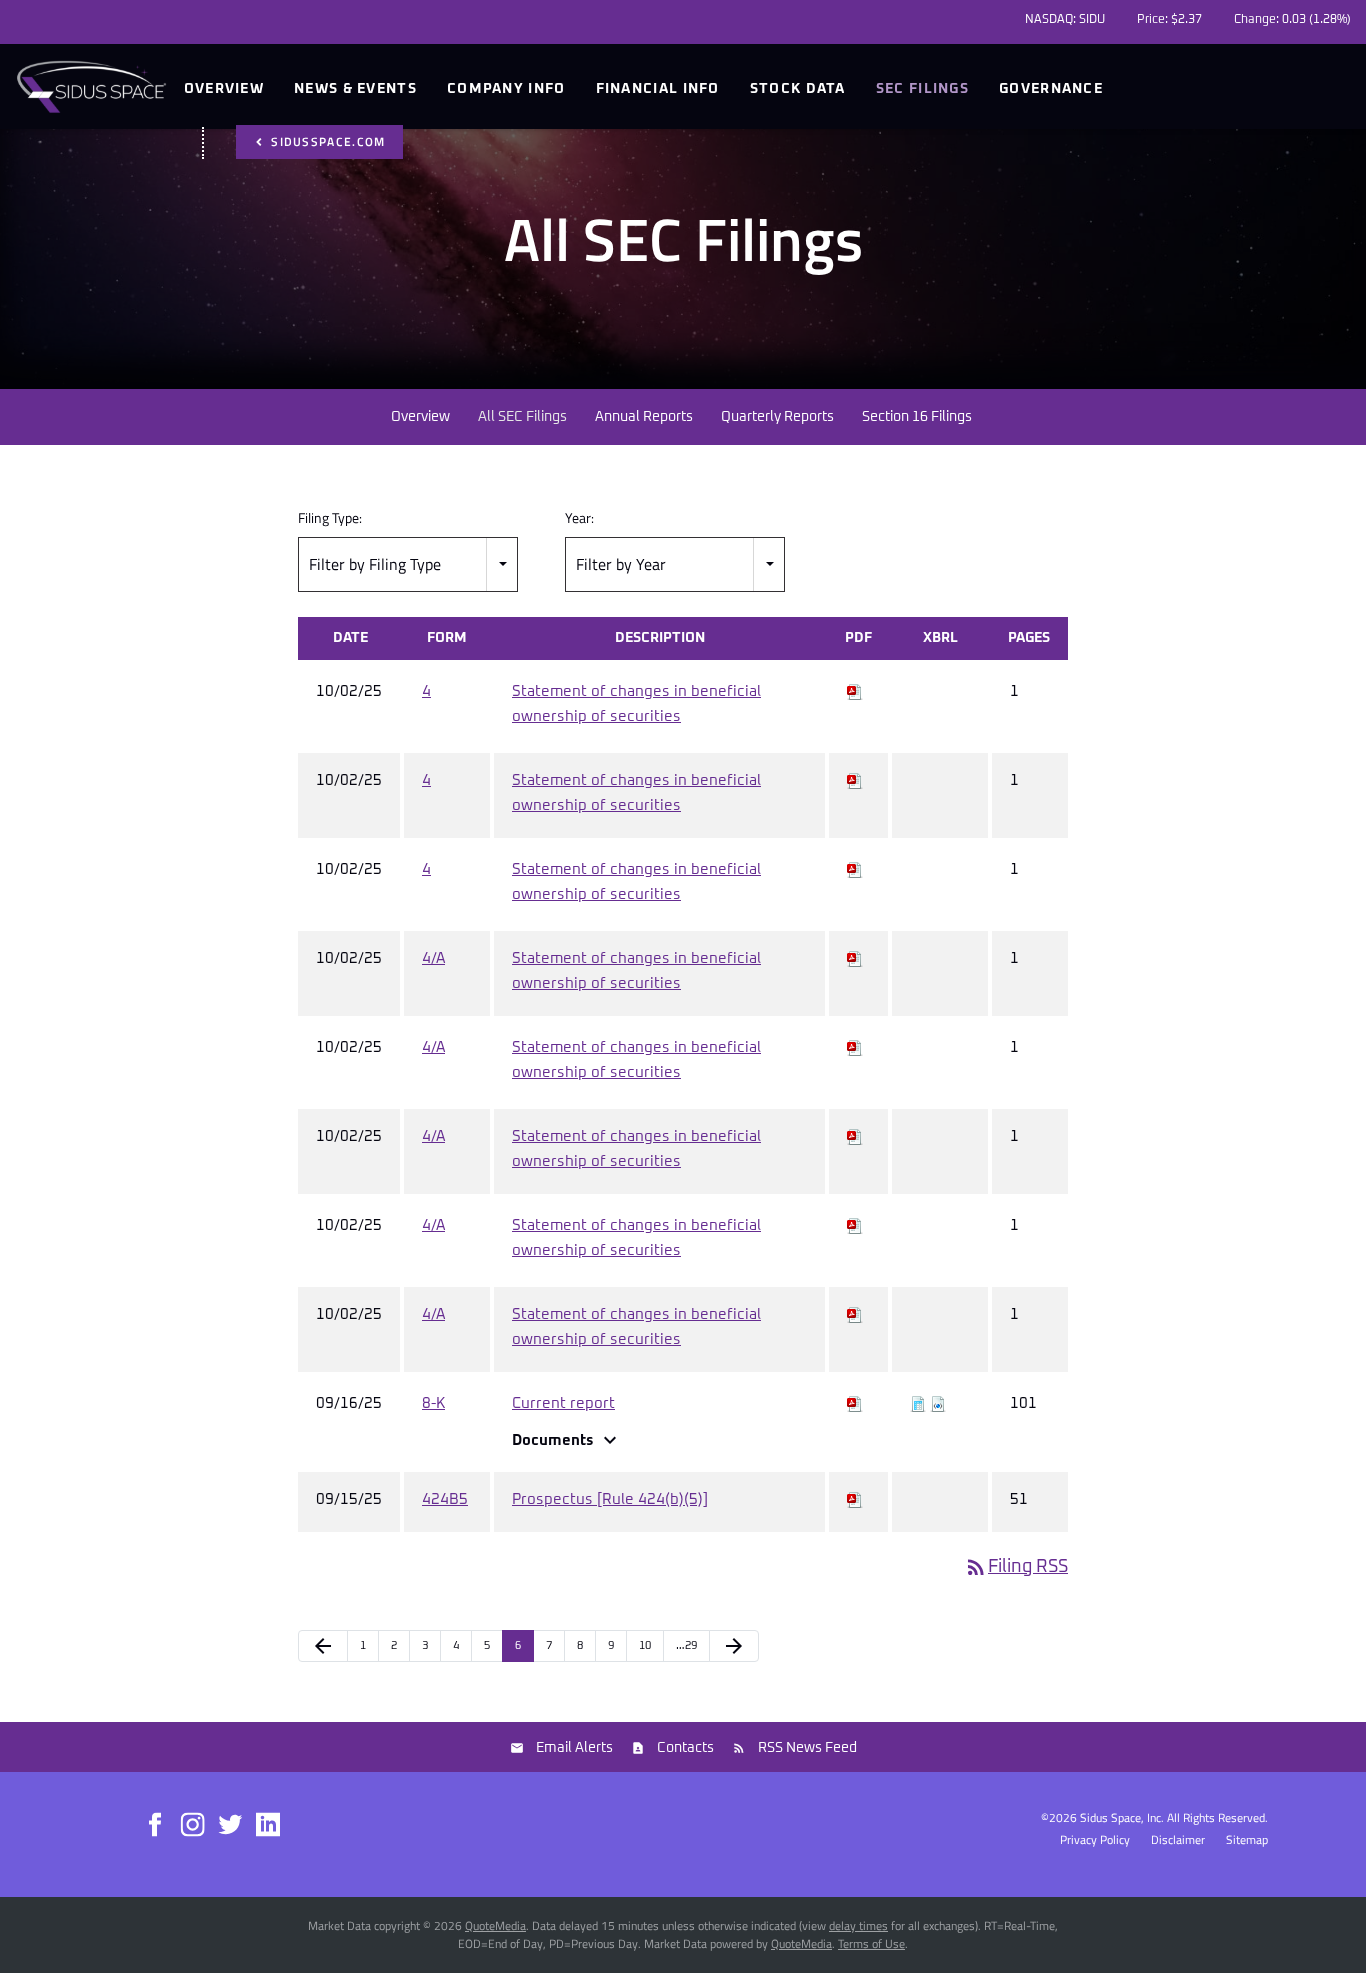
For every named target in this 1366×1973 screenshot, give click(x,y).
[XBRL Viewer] (918, 1403)
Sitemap (1247, 1840)
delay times (858, 1925)
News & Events (355, 89)
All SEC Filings (522, 417)
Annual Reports (644, 417)
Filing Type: (330, 517)
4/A (433, 958)
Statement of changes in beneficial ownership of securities (636, 704)
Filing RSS (1016, 1567)
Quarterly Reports (777, 417)
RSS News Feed (807, 1748)
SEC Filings (922, 89)
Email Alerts (574, 1748)
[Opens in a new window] (156, 1822)
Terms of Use (871, 1943)
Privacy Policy (1095, 1840)
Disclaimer (1178, 1840)
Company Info (506, 89)
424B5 (445, 1499)
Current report (563, 1403)
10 (645, 1645)
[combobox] (408, 564)
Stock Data (798, 89)
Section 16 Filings (917, 417)
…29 (686, 1645)
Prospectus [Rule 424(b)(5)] (610, 1499)
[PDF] (855, 691)
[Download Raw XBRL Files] (938, 1403)
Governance (1051, 89)
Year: (579, 517)
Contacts (685, 1748)
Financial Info (658, 89)
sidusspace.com (326, 141)
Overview (224, 89)
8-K (433, 1403)
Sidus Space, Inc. (1122, 1818)
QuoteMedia (495, 1925)
